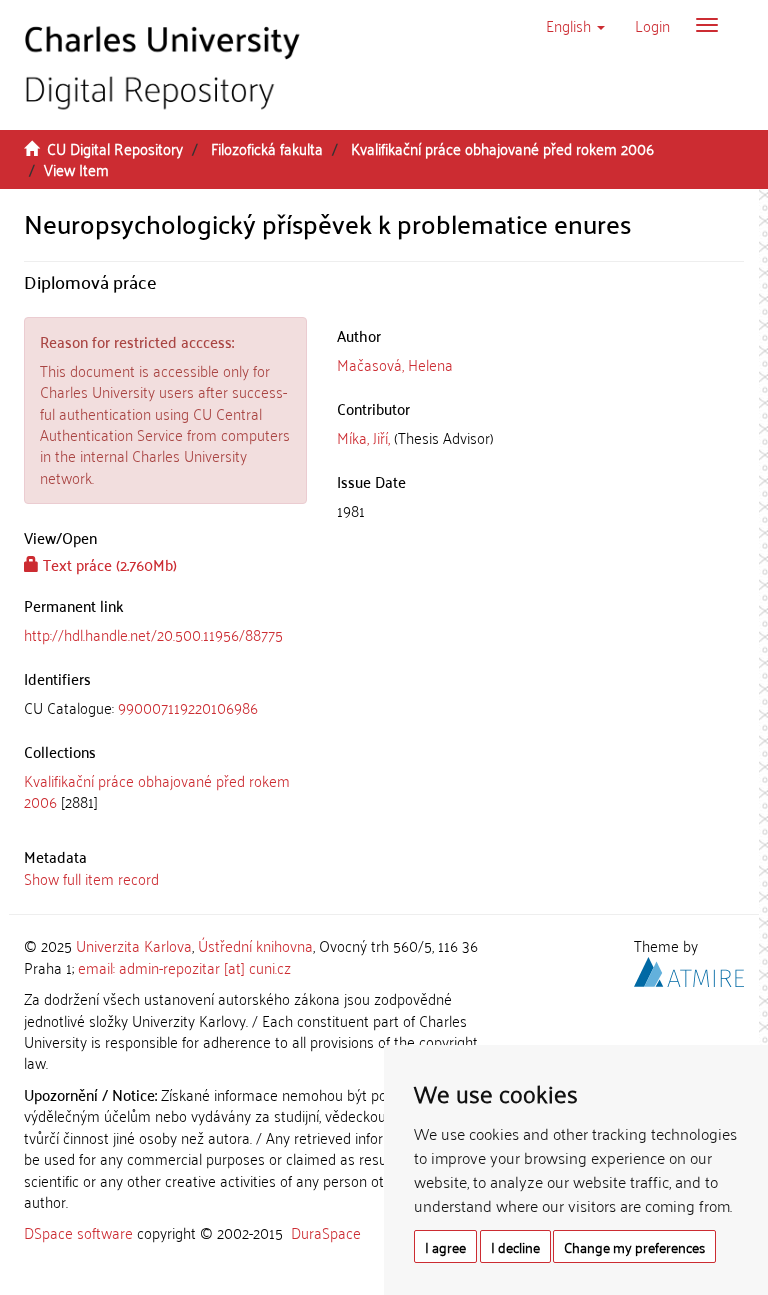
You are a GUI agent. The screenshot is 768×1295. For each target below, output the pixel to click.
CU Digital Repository (115, 148)
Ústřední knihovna (255, 945)
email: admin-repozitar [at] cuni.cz (184, 967)
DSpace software (78, 1232)
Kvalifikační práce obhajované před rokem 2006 (502, 148)
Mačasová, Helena (395, 364)
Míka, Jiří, (363, 437)
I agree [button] (445, 1246)
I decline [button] (515, 1246)
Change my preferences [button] (634, 1246)
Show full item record (91, 878)
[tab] (165, 707)
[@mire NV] (689, 968)
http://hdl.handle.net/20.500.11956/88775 (153, 634)
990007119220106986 (188, 707)
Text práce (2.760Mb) (108, 564)
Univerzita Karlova (134, 945)
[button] (575, 25)
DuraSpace (326, 1232)
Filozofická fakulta (267, 148)
